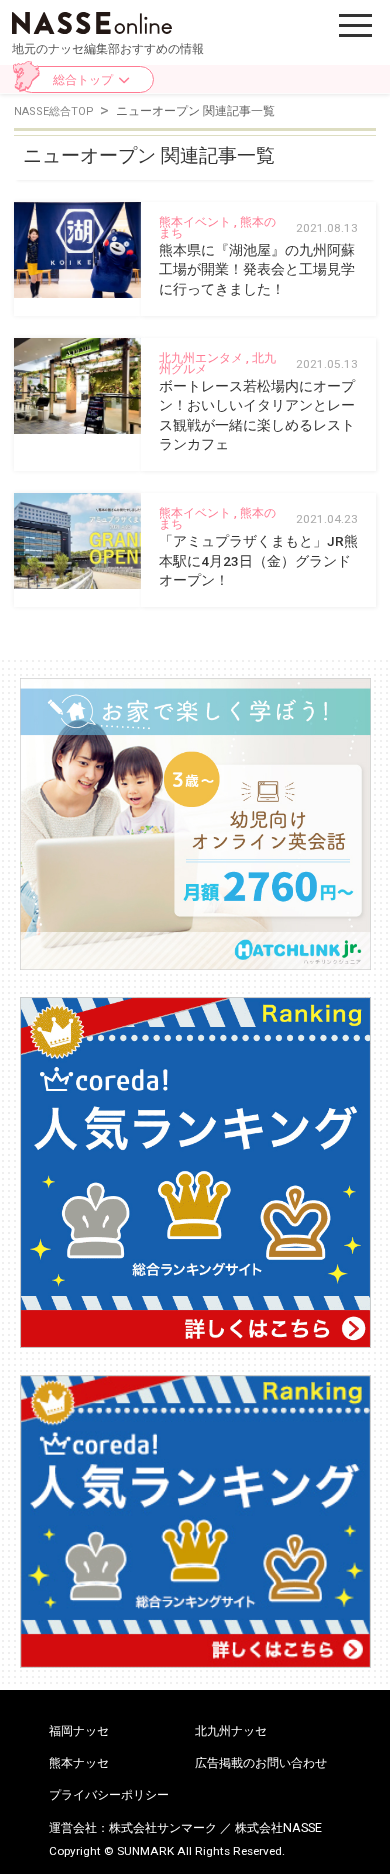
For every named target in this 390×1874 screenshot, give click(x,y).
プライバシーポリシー (109, 1795)
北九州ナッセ (231, 1731)
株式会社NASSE (278, 1827)
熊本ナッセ (79, 1763)
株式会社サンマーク (163, 1827)
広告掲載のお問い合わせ (261, 1763)
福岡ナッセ (79, 1731)
